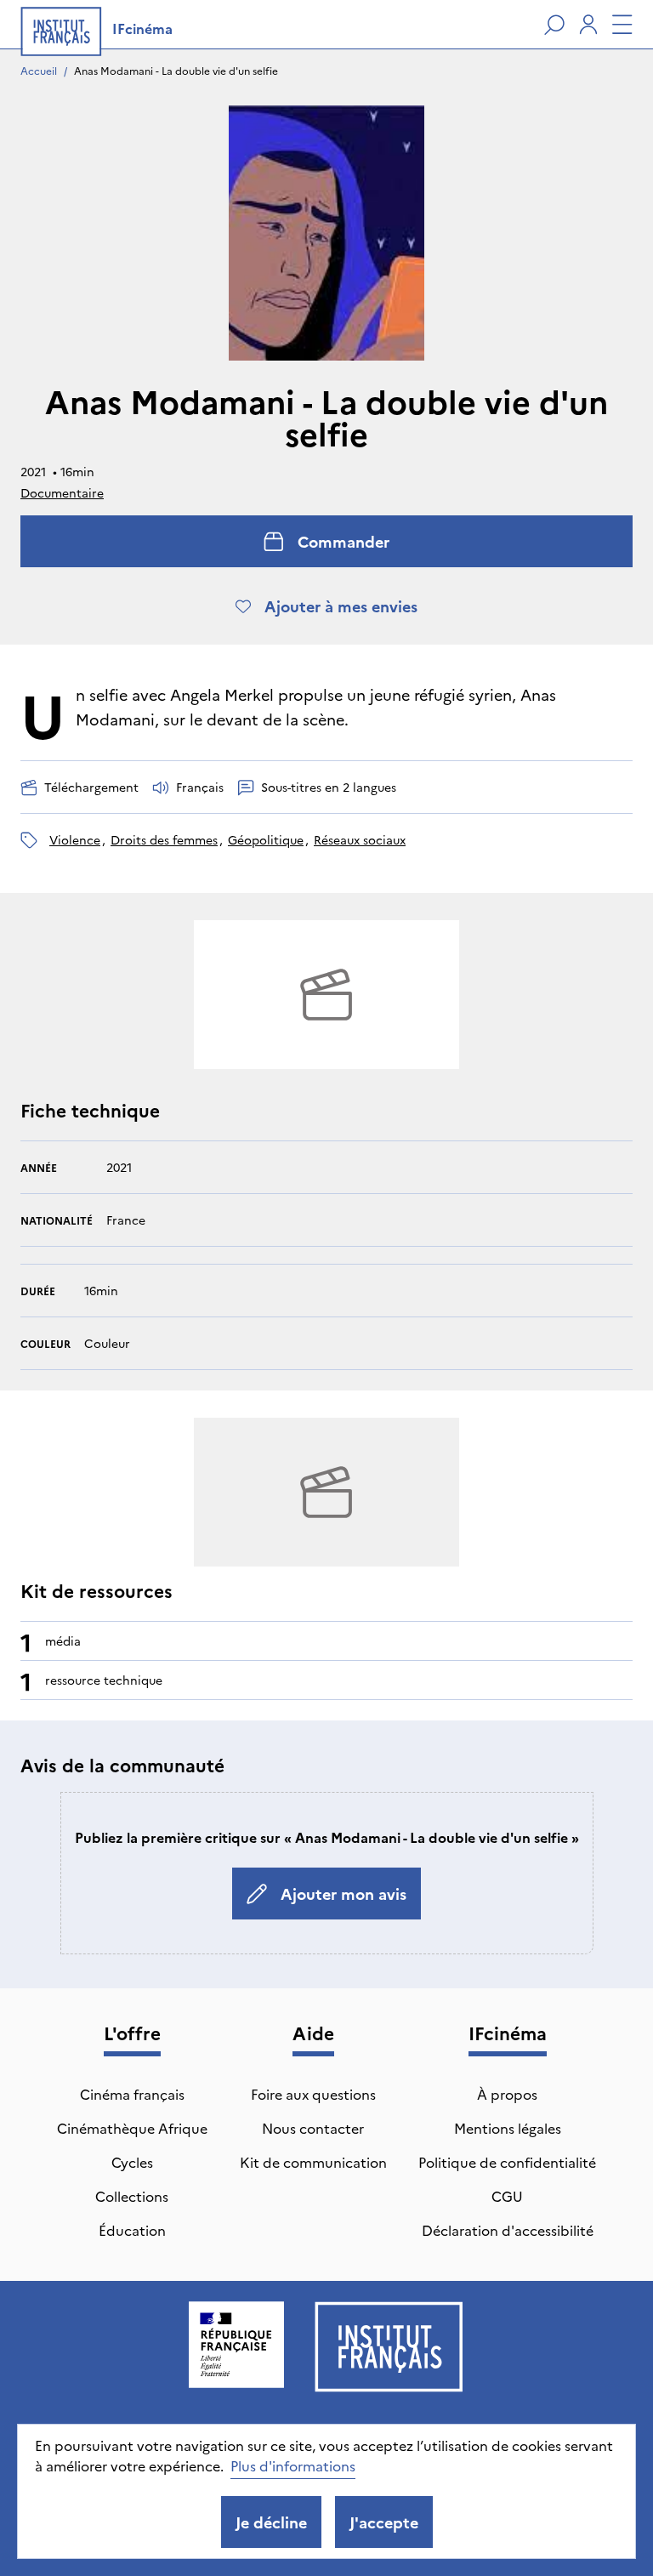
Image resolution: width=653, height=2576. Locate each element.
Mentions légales (508, 2128)
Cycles (132, 2162)
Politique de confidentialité (507, 2162)
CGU (507, 2196)
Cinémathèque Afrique (132, 2128)
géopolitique (266, 839)
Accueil (39, 70)
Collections (132, 2196)
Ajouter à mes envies (341, 606)
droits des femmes (164, 839)
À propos (507, 2094)
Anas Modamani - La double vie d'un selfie (176, 70)
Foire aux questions (313, 2094)
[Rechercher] (554, 25)
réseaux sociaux (360, 839)
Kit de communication (313, 2162)
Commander (344, 541)
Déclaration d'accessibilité (508, 2230)
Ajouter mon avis (344, 1894)
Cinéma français (132, 2094)
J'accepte (384, 2522)
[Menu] (622, 25)
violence (75, 839)
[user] (588, 25)
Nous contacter (313, 2128)
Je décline (271, 2522)
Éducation (132, 2230)
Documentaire (62, 492)
